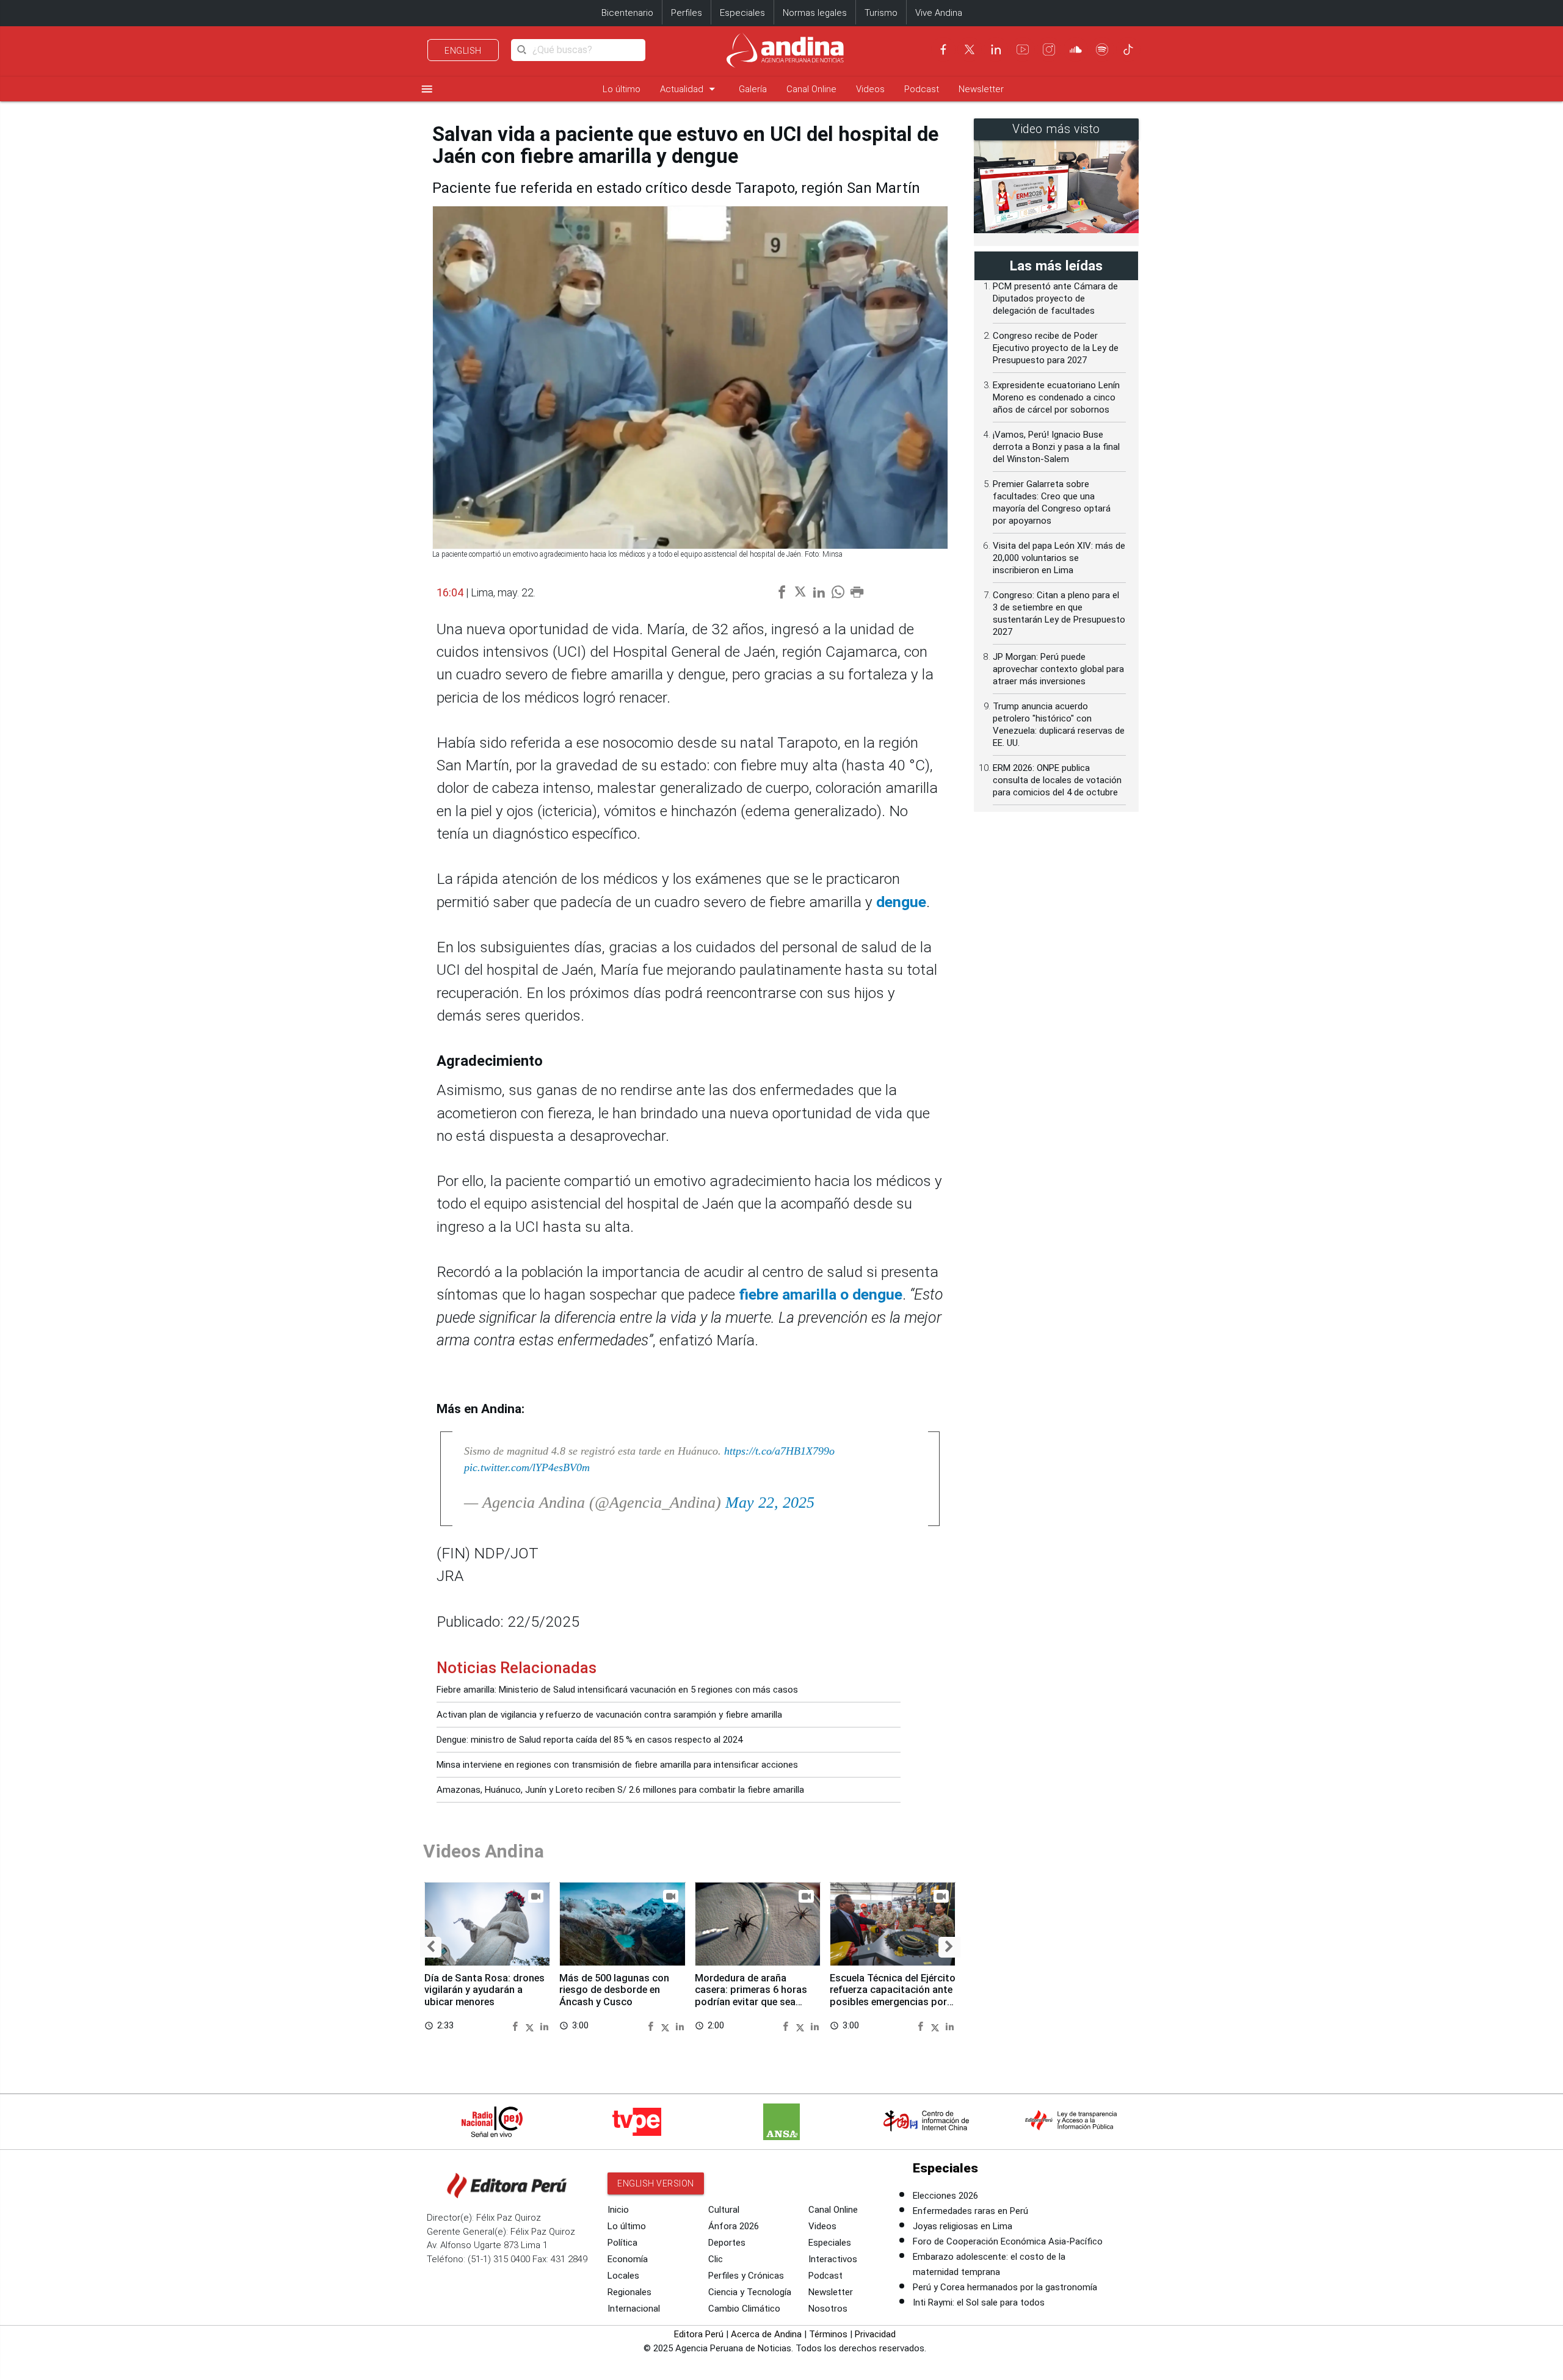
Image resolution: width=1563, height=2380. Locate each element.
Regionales (629, 2292)
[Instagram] (1049, 49)
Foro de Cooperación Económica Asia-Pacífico (1008, 2241)
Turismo (881, 13)
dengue (901, 902)
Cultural (724, 2210)
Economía (628, 2259)
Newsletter (981, 89)
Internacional (634, 2309)
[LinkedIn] (996, 49)
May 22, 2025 (770, 1503)
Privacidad (875, 2334)
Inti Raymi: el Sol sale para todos (979, 2302)
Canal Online (811, 89)
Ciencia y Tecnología (750, 2292)
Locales (623, 2276)
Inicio (618, 2210)
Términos (828, 2334)
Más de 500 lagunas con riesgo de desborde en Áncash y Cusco (614, 1990)
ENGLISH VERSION (656, 2183)
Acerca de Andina (766, 2334)
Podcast (922, 89)
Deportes (727, 2243)
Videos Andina (484, 1851)
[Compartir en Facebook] (517, 2026)
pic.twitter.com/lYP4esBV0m (527, 1467)
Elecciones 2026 (945, 2196)
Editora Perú (699, 2334)
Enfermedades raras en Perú (970, 2211)
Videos (870, 89)
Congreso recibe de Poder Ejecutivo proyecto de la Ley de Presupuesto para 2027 (1056, 348)
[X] (970, 49)
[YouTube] (1023, 49)
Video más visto (1056, 129)
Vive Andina (939, 13)
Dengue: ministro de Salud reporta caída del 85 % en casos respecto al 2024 (589, 1740)
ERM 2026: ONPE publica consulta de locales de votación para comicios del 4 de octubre (1057, 780)
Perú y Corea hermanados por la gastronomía (1005, 2287)
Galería (753, 89)
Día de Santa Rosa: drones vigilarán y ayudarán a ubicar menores (484, 1990)
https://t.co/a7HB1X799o (779, 1451)
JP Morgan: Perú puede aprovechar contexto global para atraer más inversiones (1058, 669)
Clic (716, 2259)
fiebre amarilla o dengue (821, 1294)
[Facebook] (943, 49)
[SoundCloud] (1076, 49)
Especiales (742, 13)
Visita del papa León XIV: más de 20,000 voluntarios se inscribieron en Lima (1059, 558)
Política (622, 2243)
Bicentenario (627, 13)
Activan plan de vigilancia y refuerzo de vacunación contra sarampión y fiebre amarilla (609, 1715)
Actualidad (690, 89)
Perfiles (687, 13)
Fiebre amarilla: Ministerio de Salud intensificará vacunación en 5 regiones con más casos (617, 1690)
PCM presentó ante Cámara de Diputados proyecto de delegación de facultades (1055, 298)
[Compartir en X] (531, 2026)
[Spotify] (1102, 49)
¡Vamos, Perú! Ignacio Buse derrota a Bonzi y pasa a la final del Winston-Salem (1056, 447)
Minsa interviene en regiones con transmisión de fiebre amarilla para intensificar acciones (617, 1765)
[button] (431, 1947)
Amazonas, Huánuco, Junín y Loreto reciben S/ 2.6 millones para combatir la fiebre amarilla (620, 1790)
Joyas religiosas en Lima (963, 2226)
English (463, 51)
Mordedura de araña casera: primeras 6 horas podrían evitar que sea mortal (751, 1996)
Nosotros (828, 2309)
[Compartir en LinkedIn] (544, 2026)
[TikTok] (1128, 49)
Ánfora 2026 (734, 2226)
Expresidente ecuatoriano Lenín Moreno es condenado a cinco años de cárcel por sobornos (1056, 397)
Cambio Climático (744, 2309)
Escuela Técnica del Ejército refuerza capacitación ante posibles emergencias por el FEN (893, 1996)
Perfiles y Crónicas (746, 2276)
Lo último (622, 89)
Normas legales (815, 13)
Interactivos (833, 2259)
